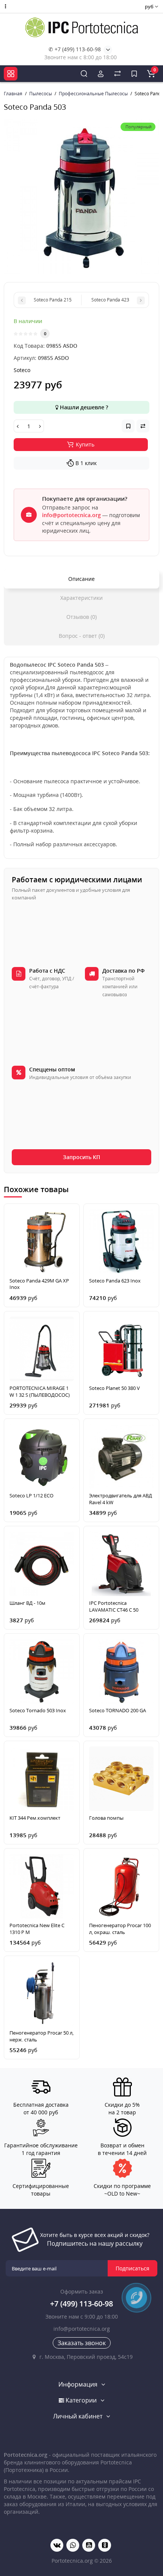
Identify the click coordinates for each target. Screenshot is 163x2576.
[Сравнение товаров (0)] (118, 74)
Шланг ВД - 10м (27, 1603)
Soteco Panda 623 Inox (115, 1281)
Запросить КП (81, 1157)
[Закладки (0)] (134, 74)
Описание (81, 579)
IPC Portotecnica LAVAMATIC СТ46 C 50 (114, 1607)
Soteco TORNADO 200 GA (118, 1711)
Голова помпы (106, 1818)
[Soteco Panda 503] (81, 197)
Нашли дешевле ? (83, 407)
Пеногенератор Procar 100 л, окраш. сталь (120, 1929)
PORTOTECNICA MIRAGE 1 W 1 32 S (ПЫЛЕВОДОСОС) (40, 1392)
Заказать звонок (82, 2343)
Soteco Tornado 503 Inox (38, 1711)
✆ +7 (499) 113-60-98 (75, 49)
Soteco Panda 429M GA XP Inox (39, 1284)
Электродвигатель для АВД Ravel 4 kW (121, 1499)
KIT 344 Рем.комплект (35, 1818)
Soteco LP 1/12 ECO (31, 1496)
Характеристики (81, 598)
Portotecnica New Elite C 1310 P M (37, 1929)
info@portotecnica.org (71, 515)
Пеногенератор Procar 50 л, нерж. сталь (42, 2036)
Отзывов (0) (81, 617)
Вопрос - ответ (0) (82, 636)
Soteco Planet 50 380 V (114, 1388)
